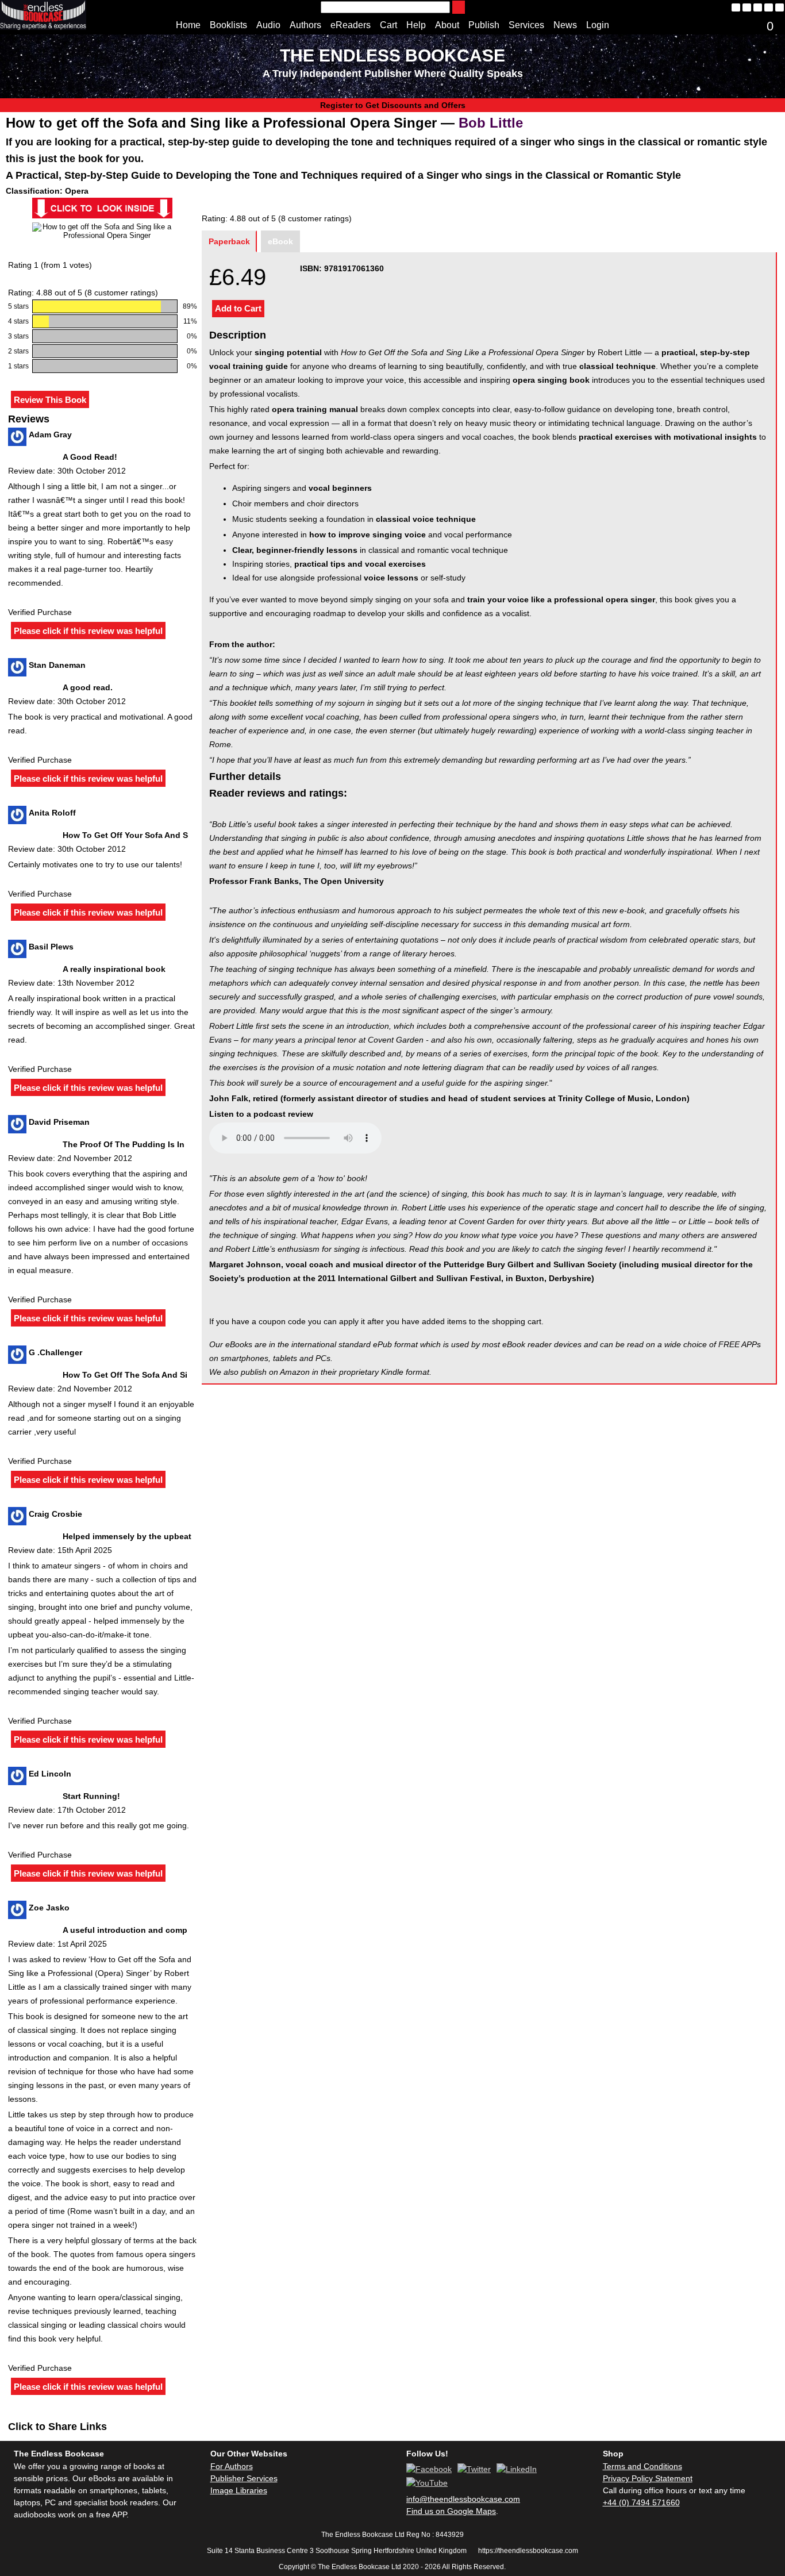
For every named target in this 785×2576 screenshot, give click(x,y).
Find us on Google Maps (451, 2511)
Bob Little (491, 123)
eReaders (351, 25)
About (447, 25)
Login (598, 25)
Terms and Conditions (642, 2466)
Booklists (228, 25)
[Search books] (459, 7)
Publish (484, 25)
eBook (280, 241)
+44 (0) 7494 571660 (641, 2502)
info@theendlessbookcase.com (463, 2499)
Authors (305, 25)
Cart (388, 25)
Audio (268, 25)
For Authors (232, 2466)
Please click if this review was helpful (88, 631)
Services (526, 25)
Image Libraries (239, 2490)
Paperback (229, 241)
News (565, 25)
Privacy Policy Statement (648, 2478)
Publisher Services (244, 2478)
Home (188, 25)
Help (416, 25)
